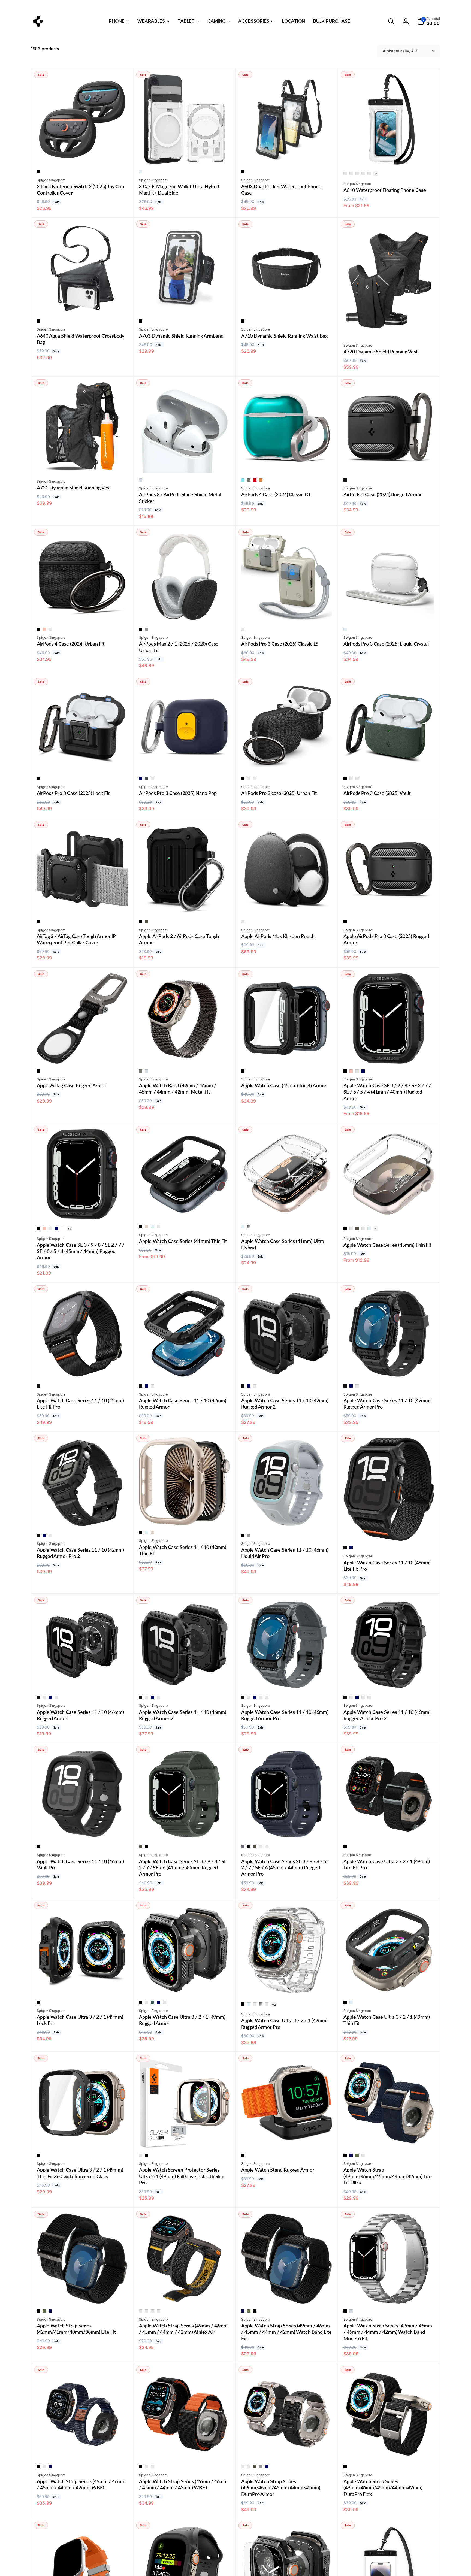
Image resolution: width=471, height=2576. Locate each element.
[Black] (38, 172)
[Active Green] (159, 2311)
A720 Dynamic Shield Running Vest (381, 352)
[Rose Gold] (44, 629)
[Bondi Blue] (243, 480)
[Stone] (243, 629)
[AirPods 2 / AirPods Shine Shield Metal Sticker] (185, 463)
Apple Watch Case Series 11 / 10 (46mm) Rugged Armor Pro (285, 1715)
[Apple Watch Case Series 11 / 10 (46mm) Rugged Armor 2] (185, 1680)
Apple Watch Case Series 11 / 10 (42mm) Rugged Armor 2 (285, 1404)
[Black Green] (153, 2467)
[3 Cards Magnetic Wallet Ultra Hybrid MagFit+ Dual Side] (185, 155)
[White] (62, 1228)
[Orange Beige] (153, 779)
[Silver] (141, 480)
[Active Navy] (147, 2311)
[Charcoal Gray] (243, 1847)
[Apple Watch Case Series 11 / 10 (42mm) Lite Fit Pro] (83, 1369)
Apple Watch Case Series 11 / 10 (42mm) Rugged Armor (183, 1404)
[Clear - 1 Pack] (345, 174)
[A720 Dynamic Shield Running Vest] (389, 327)
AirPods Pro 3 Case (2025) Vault (377, 793)
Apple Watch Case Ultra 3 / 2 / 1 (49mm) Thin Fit (387, 2020)
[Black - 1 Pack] (357, 174)
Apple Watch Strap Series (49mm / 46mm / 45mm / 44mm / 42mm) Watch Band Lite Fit (286, 2332)
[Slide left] (78, 6)
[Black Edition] (249, 2467)
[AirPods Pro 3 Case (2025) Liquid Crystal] (389, 612)
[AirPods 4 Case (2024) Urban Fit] (83, 612)
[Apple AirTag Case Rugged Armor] (83, 1054)
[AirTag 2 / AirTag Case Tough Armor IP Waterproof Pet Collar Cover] (83, 904)
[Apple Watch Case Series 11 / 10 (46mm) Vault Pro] (83, 1829)
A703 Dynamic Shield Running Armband (181, 336)
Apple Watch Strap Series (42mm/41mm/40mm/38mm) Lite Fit (76, 2329)
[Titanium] (141, 2155)
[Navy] (351, 2155)
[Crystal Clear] (141, 172)
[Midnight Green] (50, 629)
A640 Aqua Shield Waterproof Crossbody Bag (81, 339)
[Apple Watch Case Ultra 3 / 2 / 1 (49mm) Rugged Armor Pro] (287, 1985)
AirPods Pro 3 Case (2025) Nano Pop (178, 793)
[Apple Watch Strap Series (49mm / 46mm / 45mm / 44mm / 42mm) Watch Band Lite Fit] (287, 2294)
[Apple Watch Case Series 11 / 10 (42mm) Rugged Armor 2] (287, 1369)
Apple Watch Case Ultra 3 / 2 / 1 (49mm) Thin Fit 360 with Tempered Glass (80, 2173)
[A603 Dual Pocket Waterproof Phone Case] (287, 155)
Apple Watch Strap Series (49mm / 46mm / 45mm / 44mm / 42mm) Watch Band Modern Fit (388, 2332)
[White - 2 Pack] (363, 174)
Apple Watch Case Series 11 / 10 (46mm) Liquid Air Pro (285, 1553)
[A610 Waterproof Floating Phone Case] (389, 155)
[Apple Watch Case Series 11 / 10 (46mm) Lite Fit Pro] (389, 1531)
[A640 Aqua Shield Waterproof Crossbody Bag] (83, 304)
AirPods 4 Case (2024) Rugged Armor (383, 494)
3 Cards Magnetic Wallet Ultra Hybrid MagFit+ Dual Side (179, 190)
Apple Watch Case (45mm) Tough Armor (284, 1085)
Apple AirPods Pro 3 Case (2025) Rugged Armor (386, 939)
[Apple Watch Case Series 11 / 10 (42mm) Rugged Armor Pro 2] (83, 1518)
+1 (376, 174)
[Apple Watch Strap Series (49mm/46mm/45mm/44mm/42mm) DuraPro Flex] (389, 2450)
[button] (391, 21)
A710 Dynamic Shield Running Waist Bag (284, 336)
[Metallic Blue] (159, 1227)
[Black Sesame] (147, 779)
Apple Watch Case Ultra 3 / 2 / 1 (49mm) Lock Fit (80, 2020)
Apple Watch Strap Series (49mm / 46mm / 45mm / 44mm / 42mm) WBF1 (183, 2484)
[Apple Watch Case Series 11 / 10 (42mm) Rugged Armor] (185, 1369)
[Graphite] (249, 480)
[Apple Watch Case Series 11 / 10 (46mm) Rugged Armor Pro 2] (389, 1680)
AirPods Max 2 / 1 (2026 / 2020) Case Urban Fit (179, 647)
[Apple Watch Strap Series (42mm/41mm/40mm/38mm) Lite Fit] (83, 2294)
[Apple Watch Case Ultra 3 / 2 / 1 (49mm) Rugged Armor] (185, 1985)
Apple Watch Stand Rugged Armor (278, 2170)
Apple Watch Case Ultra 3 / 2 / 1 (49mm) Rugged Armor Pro (284, 2023)
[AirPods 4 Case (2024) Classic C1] (287, 463)
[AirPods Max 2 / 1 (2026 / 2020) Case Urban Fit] (185, 612)
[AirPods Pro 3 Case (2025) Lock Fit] (83, 761)
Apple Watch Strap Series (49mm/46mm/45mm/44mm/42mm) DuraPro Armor (281, 2488)
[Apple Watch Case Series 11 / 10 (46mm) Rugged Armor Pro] (287, 1680)
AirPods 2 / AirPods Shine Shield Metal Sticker (180, 497)
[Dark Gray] (44, 1697)
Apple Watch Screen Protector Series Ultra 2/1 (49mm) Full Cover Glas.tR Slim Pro (182, 2176)
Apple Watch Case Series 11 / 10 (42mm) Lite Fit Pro (80, 1404)
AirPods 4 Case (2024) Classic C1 (276, 494)
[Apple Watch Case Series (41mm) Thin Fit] (185, 1209)
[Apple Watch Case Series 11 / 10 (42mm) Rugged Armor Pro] (389, 1369)
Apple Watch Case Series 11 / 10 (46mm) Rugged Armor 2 (183, 1715)
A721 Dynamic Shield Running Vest (74, 488)
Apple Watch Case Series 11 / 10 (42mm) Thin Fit (183, 1550)
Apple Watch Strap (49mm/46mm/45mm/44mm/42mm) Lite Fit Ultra (388, 2176)
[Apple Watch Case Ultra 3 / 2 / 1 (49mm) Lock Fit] (83, 1985)
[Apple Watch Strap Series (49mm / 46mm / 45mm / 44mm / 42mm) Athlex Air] (185, 2294)
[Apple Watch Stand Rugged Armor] (287, 2138)
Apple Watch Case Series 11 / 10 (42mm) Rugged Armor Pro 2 (80, 1553)
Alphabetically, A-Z (400, 51)
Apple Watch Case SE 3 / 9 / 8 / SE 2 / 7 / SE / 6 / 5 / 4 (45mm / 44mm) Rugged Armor (81, 1251)
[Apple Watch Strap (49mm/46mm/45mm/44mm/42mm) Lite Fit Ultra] (389, 2138)
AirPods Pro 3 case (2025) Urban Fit (279, 793)
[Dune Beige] (249, 779)
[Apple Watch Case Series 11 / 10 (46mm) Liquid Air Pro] (287, 1518)
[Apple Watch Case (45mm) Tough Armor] (287, 1054)
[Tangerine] (261, 480)
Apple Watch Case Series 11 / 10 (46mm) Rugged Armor (80, 1715)
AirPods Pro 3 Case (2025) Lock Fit (73, 793)
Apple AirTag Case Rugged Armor (72, 1085)
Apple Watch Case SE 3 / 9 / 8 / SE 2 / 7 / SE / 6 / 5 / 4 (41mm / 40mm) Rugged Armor (387, 1092)
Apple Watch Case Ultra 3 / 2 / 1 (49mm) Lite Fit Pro (387, 1864)
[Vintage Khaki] (267, 1697)
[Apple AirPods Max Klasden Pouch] (287, 904)
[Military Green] (147, 922)
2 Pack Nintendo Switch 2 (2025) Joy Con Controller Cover (80, 190)
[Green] (44, 2467)
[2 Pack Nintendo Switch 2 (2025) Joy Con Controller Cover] (83, 155)
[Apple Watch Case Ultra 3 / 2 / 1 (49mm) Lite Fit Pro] (389, 1829)
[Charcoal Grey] (243, 922)
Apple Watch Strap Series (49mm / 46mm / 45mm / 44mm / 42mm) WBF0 (81, 2484)
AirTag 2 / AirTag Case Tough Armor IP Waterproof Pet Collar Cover (76, 939)
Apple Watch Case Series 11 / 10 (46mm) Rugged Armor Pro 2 (387, 1715)
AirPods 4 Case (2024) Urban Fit (71, 644)
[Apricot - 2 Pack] (369, 174)
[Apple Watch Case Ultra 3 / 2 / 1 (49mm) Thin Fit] (389, 1985)
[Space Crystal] (249, 1227)
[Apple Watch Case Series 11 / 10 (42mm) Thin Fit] (185, 1515)
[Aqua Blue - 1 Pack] (351, 174)
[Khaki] (357, 2155)
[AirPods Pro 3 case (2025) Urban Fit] (287, 761)
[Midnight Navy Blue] (357, 779)
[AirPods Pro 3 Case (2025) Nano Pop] (185, 761)
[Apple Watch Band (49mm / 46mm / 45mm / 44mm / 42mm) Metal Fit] (185, 1054)
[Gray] (147, 629)
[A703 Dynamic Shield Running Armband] (185, 304)
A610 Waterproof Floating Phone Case (385, 190)
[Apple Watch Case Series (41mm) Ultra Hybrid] (287, 1209)
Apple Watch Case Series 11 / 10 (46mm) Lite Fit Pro (387, 1566)
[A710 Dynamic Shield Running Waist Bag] (287, 304)
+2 (69, 1229)
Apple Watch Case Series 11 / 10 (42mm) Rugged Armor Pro (387, 1404)
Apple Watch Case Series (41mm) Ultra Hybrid (283, 1244)
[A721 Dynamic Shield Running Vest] (83, 463)
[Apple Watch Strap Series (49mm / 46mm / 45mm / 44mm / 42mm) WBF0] (83, 2450)
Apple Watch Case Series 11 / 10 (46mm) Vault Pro (80, 1864)
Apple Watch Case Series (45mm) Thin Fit (387, 1245)
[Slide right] (393, 6)
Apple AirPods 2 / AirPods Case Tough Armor (179, 939)
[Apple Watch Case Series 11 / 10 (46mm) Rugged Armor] (83, 1680)
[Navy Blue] (363, 1071)
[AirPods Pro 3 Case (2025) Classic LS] (287, 612)
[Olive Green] (357, 1071)
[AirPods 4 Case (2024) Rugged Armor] (389, 463)
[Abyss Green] (153, 2002)
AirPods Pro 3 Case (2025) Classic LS (280, 644)
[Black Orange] (147, 2467)
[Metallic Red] (351, 1228)
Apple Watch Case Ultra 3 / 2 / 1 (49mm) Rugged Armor (182, 2020)
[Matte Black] (345, 480)
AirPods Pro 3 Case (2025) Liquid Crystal (386, 644)
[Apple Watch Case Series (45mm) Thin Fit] (389, 1209)
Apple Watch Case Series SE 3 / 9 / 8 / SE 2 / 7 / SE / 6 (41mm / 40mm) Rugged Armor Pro (183, 1868)
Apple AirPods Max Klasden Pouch (278, 936)
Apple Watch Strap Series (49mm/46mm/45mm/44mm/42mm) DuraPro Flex (383, 2488)
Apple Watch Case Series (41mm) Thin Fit (183, 1241)
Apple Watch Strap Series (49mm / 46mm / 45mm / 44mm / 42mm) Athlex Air (183, 2329)
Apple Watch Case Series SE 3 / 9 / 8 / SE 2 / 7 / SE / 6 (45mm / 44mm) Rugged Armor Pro (285, 1868)
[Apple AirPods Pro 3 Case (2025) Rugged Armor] (389, 904)
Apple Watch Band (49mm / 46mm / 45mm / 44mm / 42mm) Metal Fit (178, 1089)
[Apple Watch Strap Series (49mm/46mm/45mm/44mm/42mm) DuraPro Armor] (287, 2450)
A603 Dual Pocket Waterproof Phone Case (281, 190)
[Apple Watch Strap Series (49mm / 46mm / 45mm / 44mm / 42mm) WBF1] (185, 2450)
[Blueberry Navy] (141, 779)
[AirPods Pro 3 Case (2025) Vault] (389, 761)
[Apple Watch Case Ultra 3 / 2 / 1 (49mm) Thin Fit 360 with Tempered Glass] (83, 2138)
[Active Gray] (153, 2311)
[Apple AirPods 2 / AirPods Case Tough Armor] (185, 904)
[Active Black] (141, 2311)
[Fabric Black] (243, 2467)
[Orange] (363, 2155)
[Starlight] (147, 1227)
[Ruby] (255, 480)
